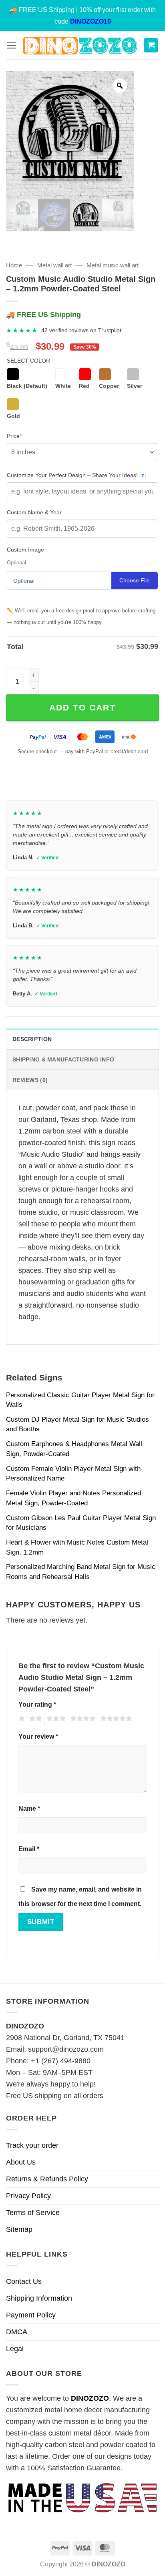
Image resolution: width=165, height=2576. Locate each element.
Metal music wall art (113, 265)
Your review (38, 1736)
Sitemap (19, 2229)
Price (27, 436)
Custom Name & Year (34, 512)
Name (29, 1808)
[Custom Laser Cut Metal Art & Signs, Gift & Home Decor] (80, 45)
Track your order (32, 2145)
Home (14, 265)
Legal (15, 2349)
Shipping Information (39, 2298)
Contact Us (24, 2281)
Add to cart (82, 707)
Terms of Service (33, 2213)
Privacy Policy (28, 2196)
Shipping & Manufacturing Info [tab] (63, 1059)
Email (29, 1849)
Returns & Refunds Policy (47, 2179)
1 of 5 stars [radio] (21, 1720)
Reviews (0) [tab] (30, 1080)
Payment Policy (31, 2315)
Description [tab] (32, 1039)
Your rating (37, 1704)
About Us (21, 2162)
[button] (11, 45)
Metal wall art (54, 265)
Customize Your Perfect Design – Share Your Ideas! (75, 475)
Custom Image (25, 550)
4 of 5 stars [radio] (82, 1720)
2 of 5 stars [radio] (34, 1720)
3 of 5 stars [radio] (55, 1720)
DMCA (17, 2332)
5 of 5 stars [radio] (115, 1720)
